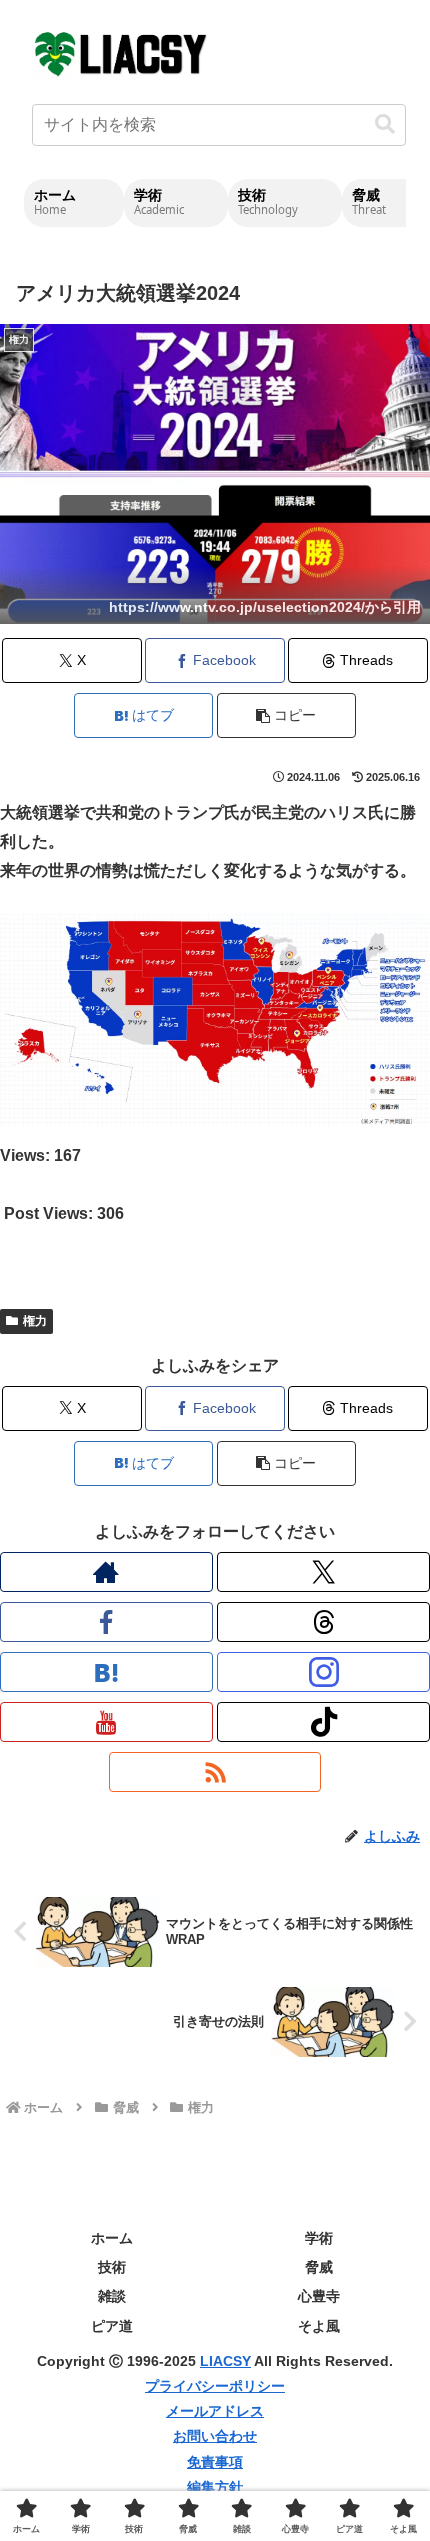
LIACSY (225, 2361)
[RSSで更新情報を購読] (215, 1772)
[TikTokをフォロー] (323, 1722)
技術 (112, 2267)
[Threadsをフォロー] (323, 1622)
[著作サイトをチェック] (106, 1572)
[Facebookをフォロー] (106, 1622)
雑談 (112, 2296)
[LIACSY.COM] (122, 52)
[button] (385, 124)
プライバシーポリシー (215, 2386)
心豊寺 (319, 2296)
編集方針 (215, 2487)
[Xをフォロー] (323, 1572)
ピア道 (112, 2326)
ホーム (112, 2238)
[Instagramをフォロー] (323, 1672)
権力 (35, 1321)
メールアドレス (215, 2411)
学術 (319, 2238)
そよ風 (319, 2326)
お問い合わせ (215, 2436)
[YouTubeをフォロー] (106, 1722)
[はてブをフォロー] (106, 1672)
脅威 (319, 2267)
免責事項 (215, 2462)
